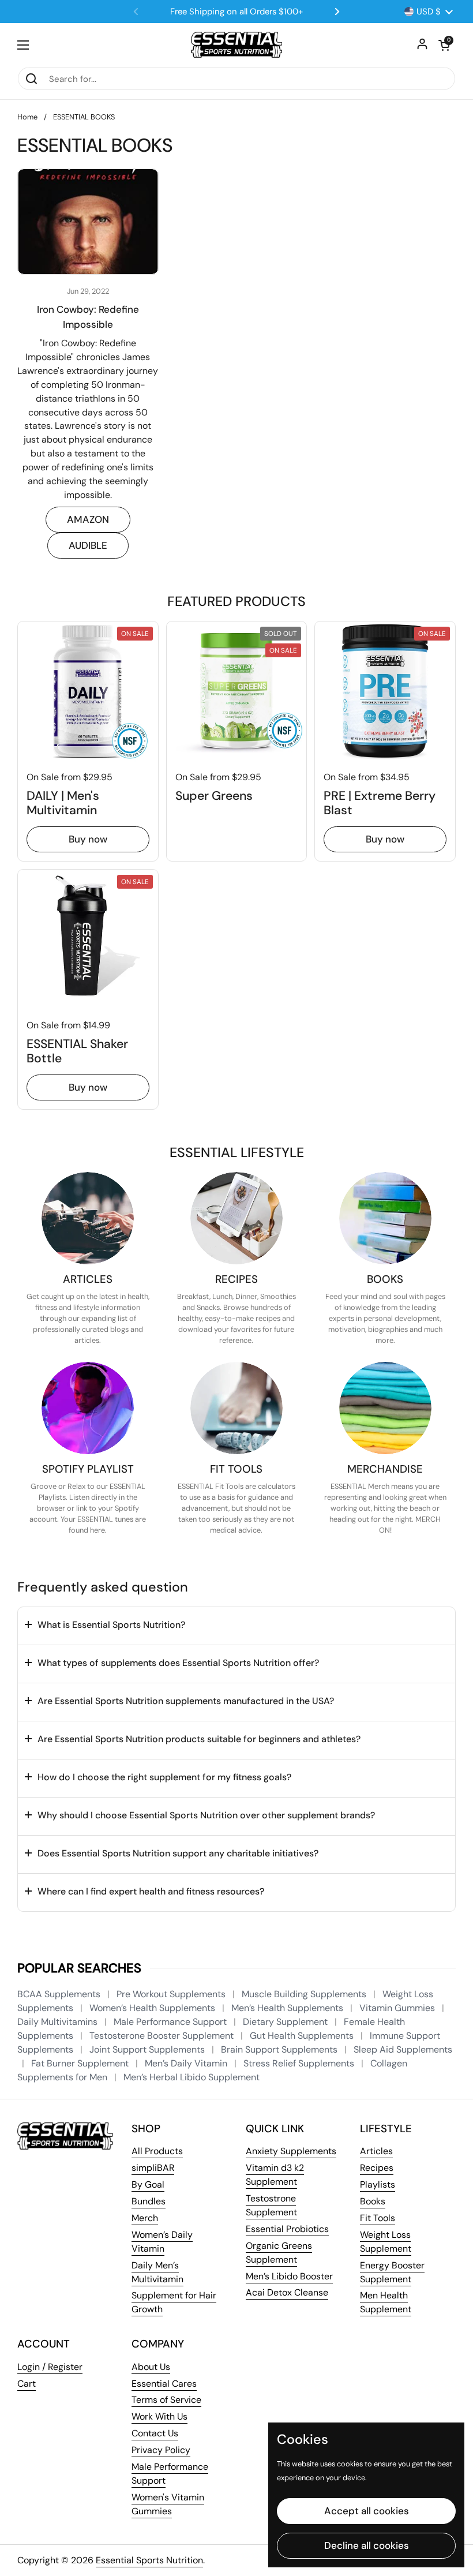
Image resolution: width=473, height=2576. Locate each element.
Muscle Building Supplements (305, 1994)
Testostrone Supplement (271, 2205)
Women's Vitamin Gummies (168, 2504)
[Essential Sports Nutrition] (237, 45)
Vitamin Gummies (398, 2008)
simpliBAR (153, 2168)
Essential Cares (164, 2384)
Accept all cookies (367, 2511)
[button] (444, 45)
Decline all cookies (367, 2545)
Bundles (149, 2201)
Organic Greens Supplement (279, 2253)
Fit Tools (378, 2218)
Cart (27, 2384)
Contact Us (155, 2433)
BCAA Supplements (60, 1994)
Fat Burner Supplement (81, 2063)
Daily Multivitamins (59, 2022)
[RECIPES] (236, 1218)
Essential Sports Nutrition (149, 2560)
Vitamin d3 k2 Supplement (275, 2175)
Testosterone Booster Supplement (163, 2036)
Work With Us (159, 2416)
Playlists (378, 2184)
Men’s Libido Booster (289, 2276)
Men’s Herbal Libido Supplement (192, 2077)
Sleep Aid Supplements (403, 2049)
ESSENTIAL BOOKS (84, 117)
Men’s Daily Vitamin (187, 2063)
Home (27, 117)
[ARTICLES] (88, 1218)
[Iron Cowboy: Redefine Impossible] (88, 222)
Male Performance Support (171, 2022)
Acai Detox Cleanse (287, 2292)
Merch (145, 2218)
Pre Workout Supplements (172, 1994)
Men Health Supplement (386, 2302)
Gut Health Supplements (303, 2036)
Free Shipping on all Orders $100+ (236, 12)
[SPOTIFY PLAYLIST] (88, 1408)
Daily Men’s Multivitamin (157, 2272)
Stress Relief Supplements (300, 2063)
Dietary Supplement (286, 2022)
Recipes (377, 2168)
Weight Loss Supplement (386, 2242)
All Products (157, 2151)
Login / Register (50, 2367)
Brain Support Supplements (280, 2049)
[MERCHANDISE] (385, 1408)
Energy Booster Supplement (392, 2272)
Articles (376, 2151)
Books (373, 2201)
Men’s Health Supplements (288, 2008)
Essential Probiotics (287, 2229)
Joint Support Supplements (148, 2049)
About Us (151, 2367)
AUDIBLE (88, 545)
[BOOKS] (385, 1218)
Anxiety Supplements (291, 2151)
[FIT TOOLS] (236, 1408)
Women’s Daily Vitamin (162, 2242)
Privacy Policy (161, 2450)
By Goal (148, 2184)
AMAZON (88, 519)
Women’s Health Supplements (153, 2008)
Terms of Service (166, 2400)
